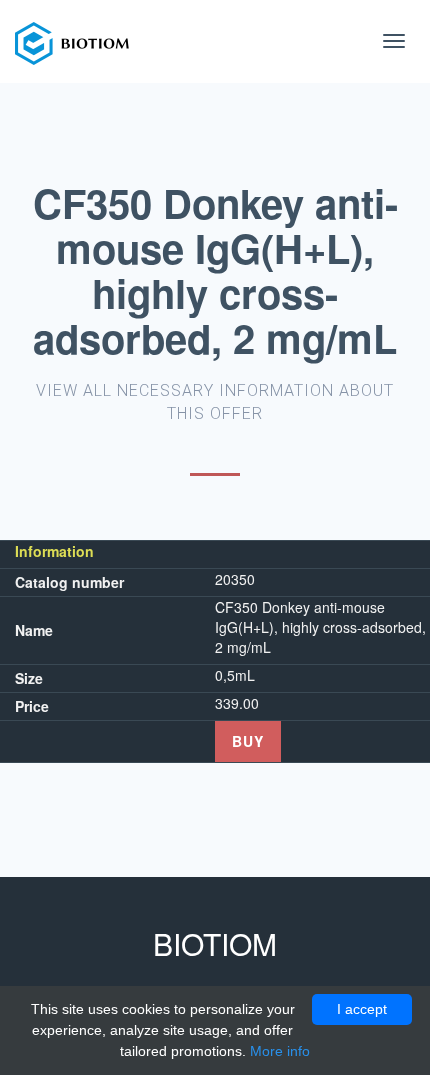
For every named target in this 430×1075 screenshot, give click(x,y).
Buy (248, 741)
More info (280, 1051)
